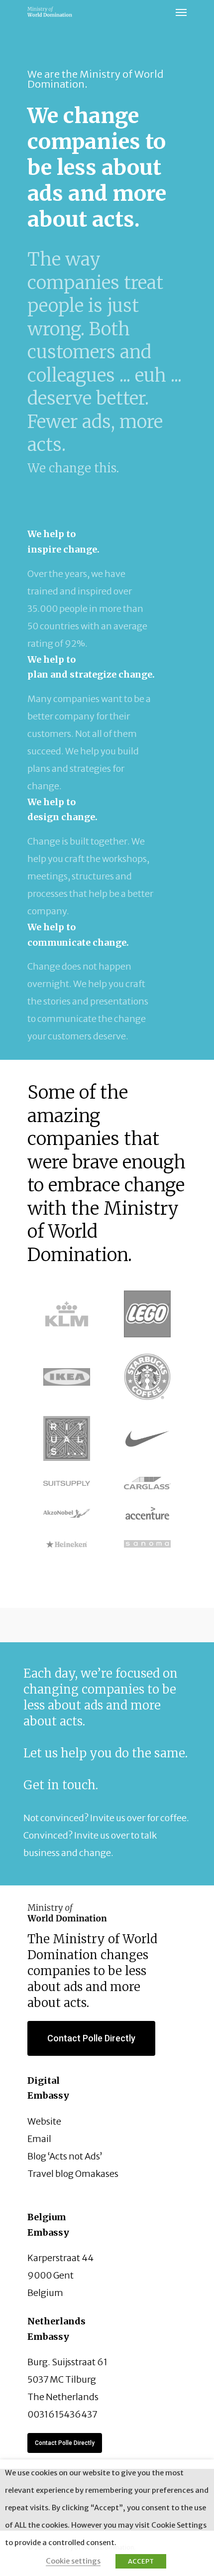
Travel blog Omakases (73, 2174)
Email (39, 2139)
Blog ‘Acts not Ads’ (65, 2156)
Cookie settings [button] (73, 2561)
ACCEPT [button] (141, 2561)
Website (44, 2121)
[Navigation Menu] (181, 12)
